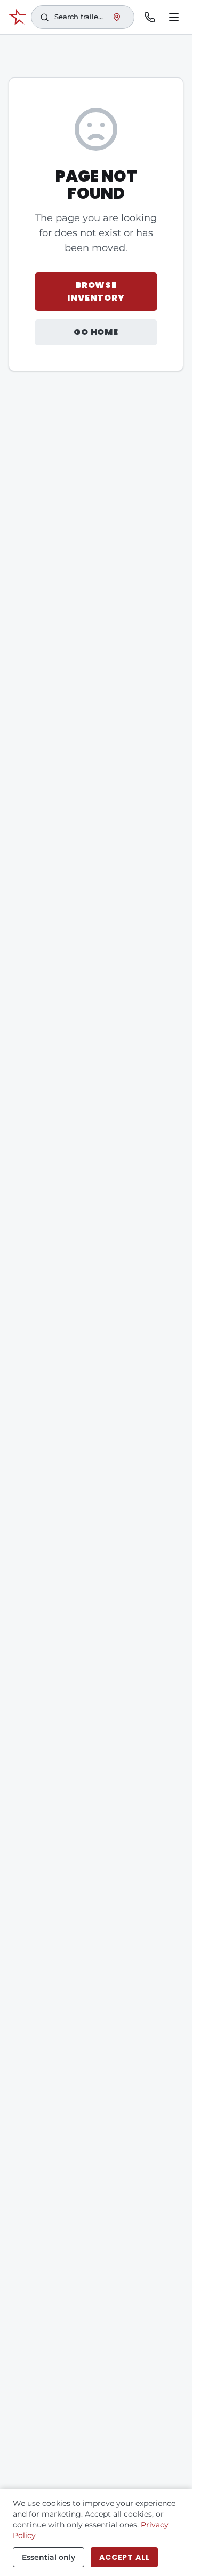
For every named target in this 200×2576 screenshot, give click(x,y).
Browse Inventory (96, 291)
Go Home (96, 332)
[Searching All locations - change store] (117, 17)
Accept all (124, 2557)
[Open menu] (174, 17)
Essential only (49, 2557)
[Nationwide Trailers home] (17, 17)
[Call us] (149, 17)
